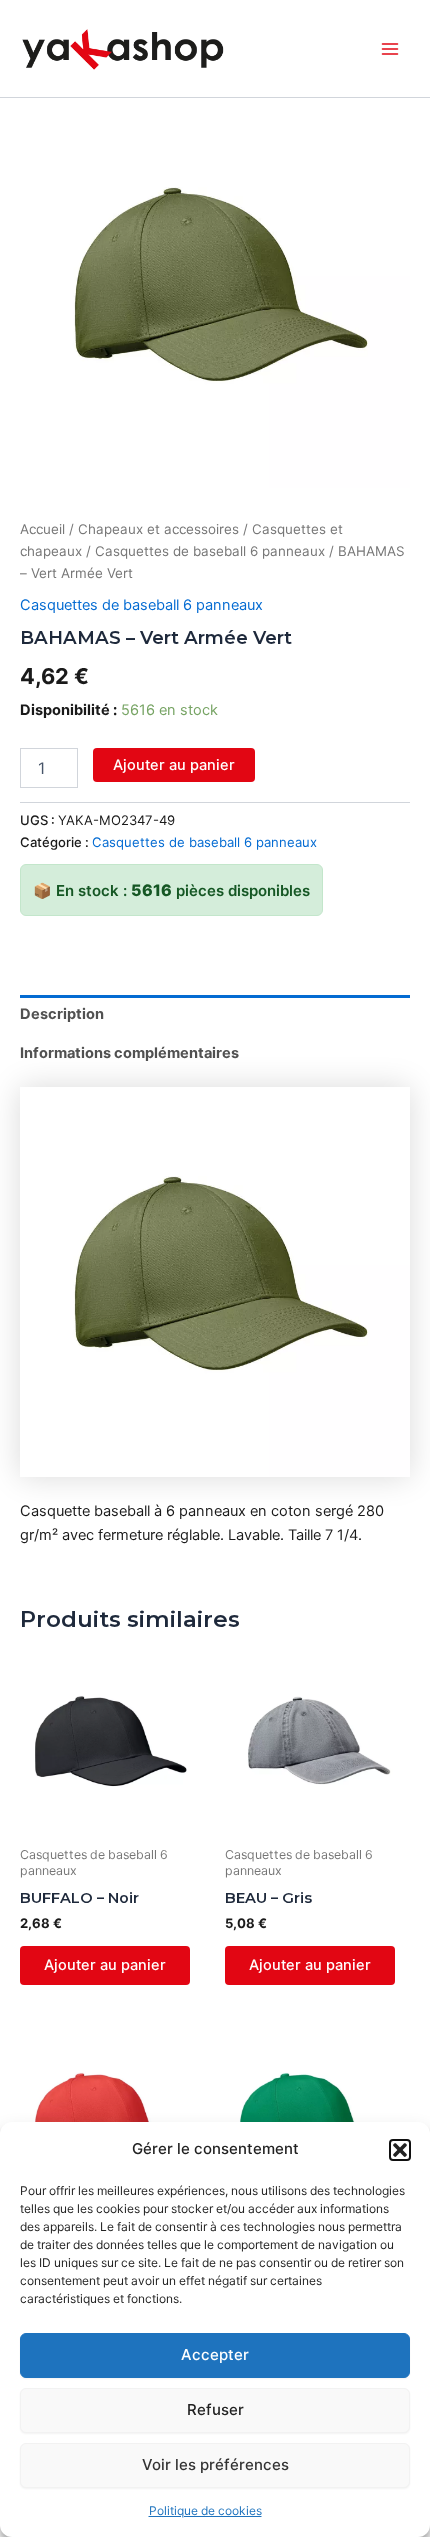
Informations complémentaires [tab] (129, 1053)
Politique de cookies (205, 2510)
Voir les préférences (215, 2464)
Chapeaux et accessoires (158, 529)
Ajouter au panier (174, 765)
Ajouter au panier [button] (105, 1965)
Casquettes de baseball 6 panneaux (210, 551)
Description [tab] (62, 1014)
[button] (400, 2150)
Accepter (215, 2354)
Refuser (215, 2409)
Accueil (42, 529)
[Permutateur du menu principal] (390, 49)
